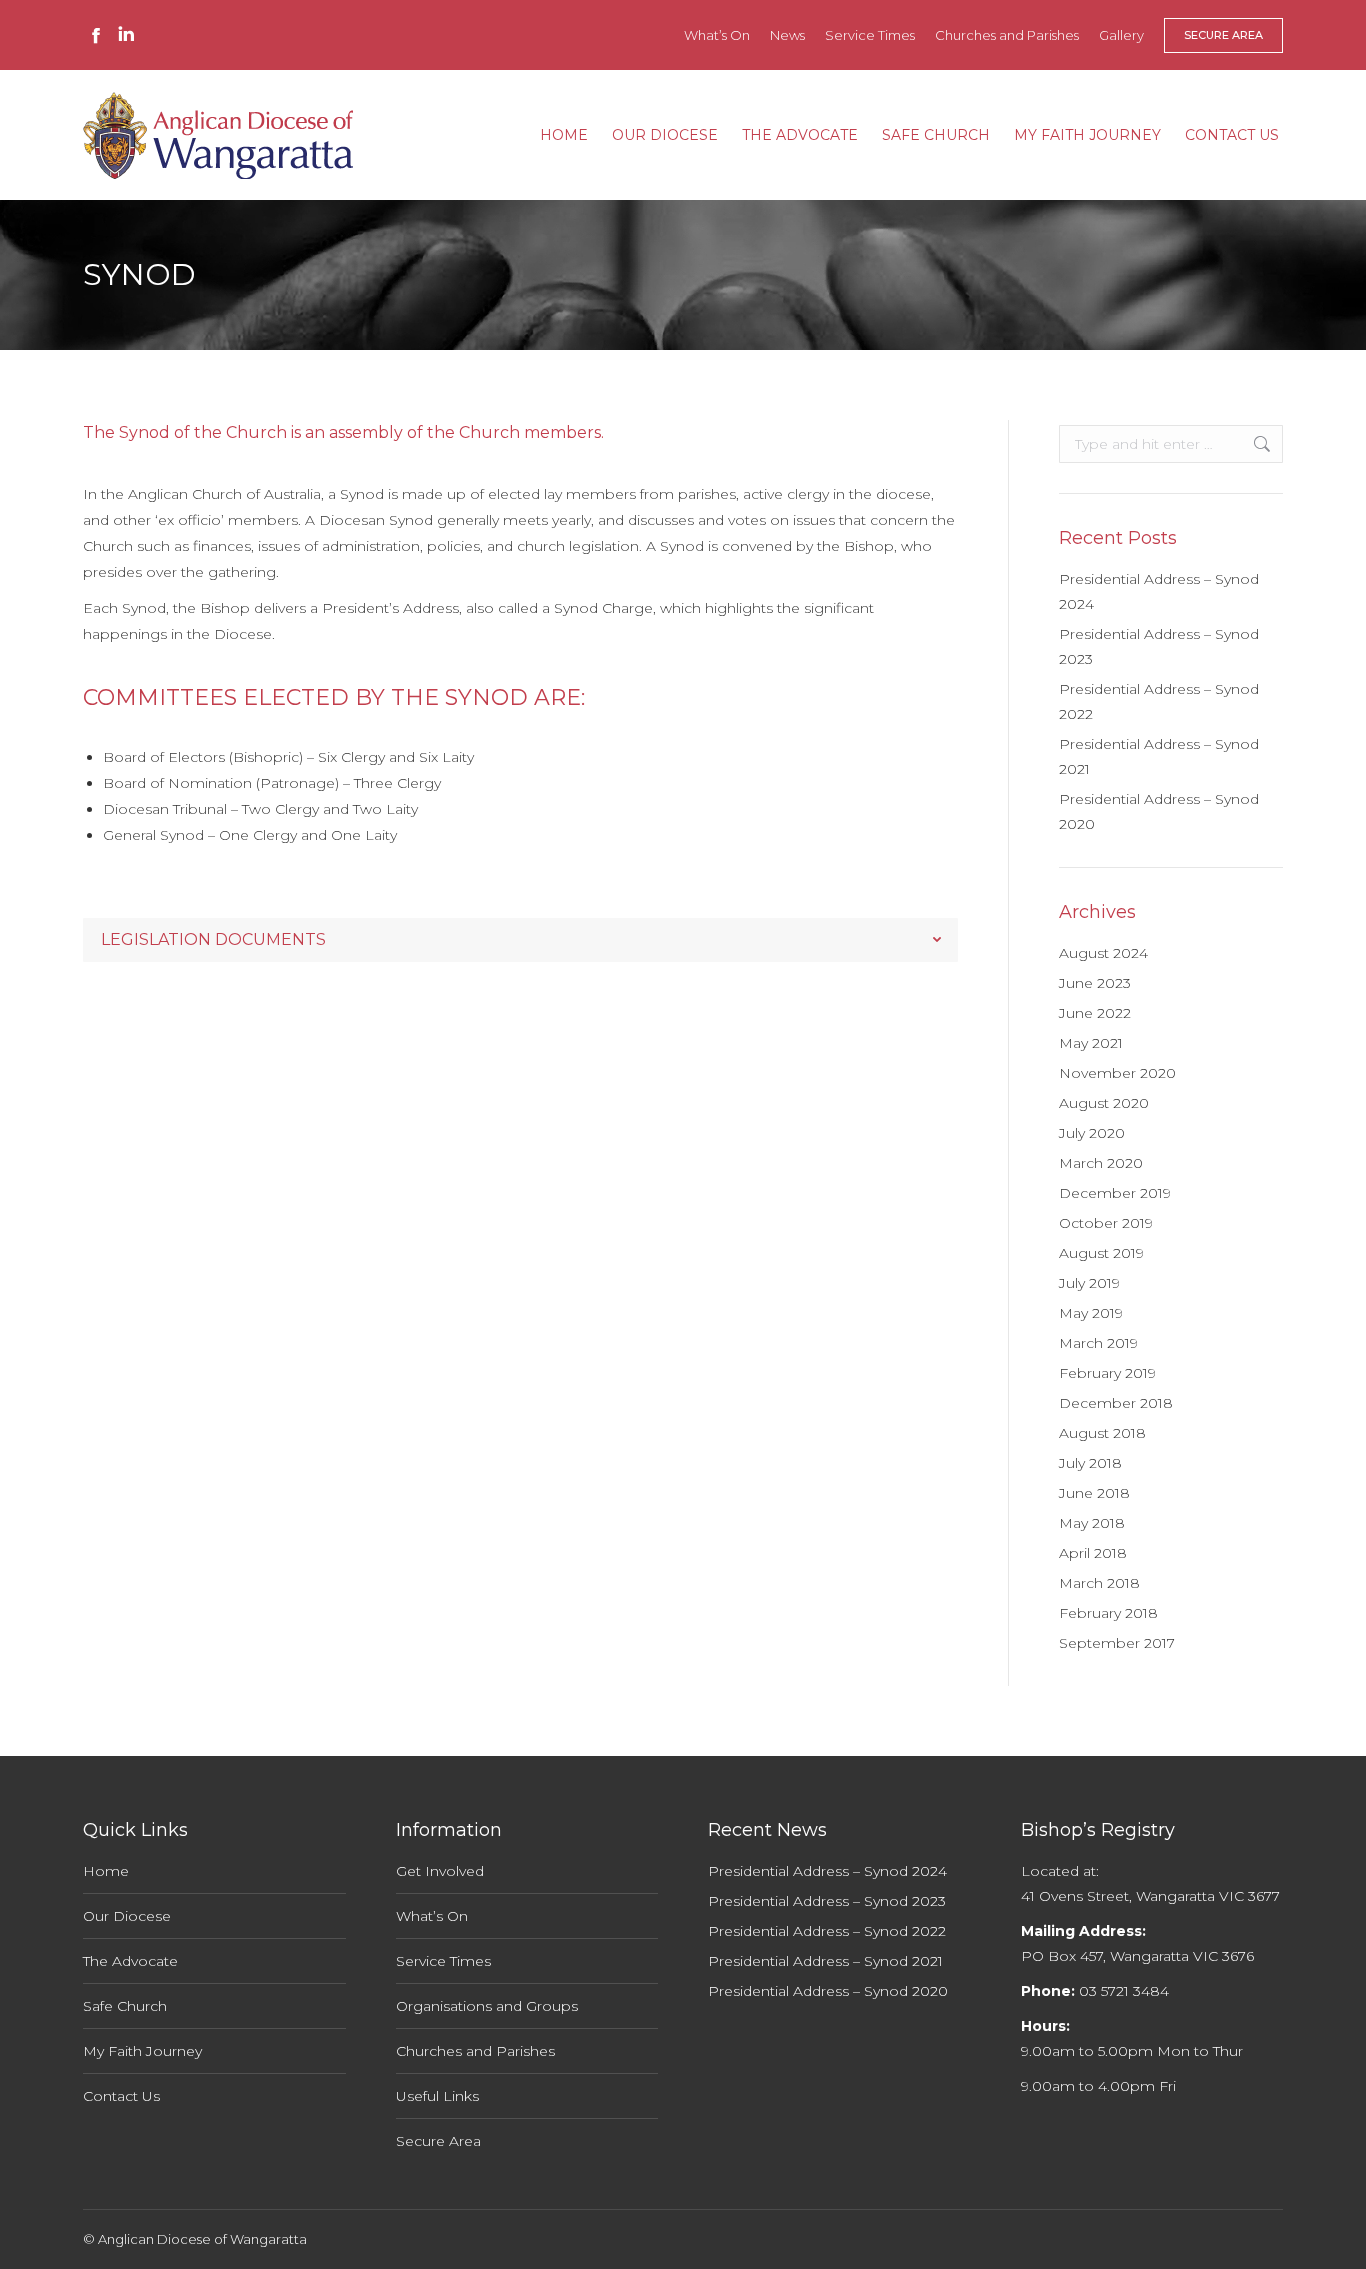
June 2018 (1094, 1493)
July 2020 (1092, 1133)
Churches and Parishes (475, 2051)
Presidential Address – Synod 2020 (1159, 811)
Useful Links (437, 2096)
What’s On (432, 1916)
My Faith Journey (142, 2051)
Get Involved (440, 1871)
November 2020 (1117, 1073)
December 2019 (1115, 1193)
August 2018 (1102, 1433)
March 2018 (1099, 1583)
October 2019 (1106, 1223)
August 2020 (1104, 1103)
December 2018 (1116, 1403)
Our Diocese (127, 1916)
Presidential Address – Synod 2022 (1159, 701)
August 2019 (1101, 1253)
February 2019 (1107, 1373)
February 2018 (1108, 1613)
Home (106, 1871)
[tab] (520, 940)
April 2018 (1093, 1553)
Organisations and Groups (487, 2006)
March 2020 (1101, 1163)
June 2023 (1095, 983)
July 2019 (1089, 1283)
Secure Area (438, 2141)
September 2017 (1117, 1643)
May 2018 (1092, 1523)
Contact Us (121, 2096)
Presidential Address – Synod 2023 (1159, 646)
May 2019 (1091, 1313)
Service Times (443, 1961)
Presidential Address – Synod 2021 (1159, 756)
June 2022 (1095, 1013)
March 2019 (1098, 1343)
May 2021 (1091, 1043)
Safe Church (125, 2006)
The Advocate (130, 1961)
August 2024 (1103, 953)
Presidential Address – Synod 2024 (1159, 591)
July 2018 (1090, 1463)
